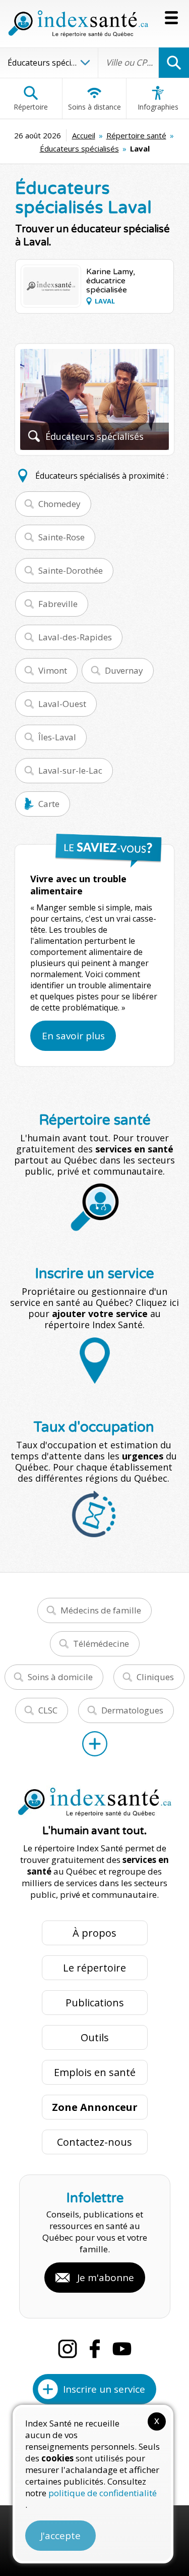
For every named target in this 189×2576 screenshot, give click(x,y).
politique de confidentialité (103, 2493)
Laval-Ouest (62, 704)
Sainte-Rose (61, 537)
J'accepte (60, 2536)
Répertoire (31, 107)
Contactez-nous (94, 2142)
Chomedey (59, 504)
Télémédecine (101, 1644)
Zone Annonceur (95, 2107)
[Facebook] (95, 2349)
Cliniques (155, 1677)
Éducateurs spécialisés (79, 148)
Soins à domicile (60, 1677)
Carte (49, 804)
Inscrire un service (104, 2389)
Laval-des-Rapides (75, 637)
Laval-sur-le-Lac (70, 770)
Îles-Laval (57, 737)
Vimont (53, 670)
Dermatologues (132, 1710)
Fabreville (58, 604)
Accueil (84, 135)
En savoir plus (73, 1036)
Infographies (158, 107)
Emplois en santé (95, 2072)
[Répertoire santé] (95, 1744)
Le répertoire (94, 1968)
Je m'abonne (106, 2278)
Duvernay (124, 670)
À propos (94, 1933)
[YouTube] (122, 2349)
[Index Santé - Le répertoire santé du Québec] (78, 24)
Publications (95, 2003)
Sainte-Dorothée (71, 570)
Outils (95, 2037)
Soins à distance (94, 107)
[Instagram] (68, 2349)
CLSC (48, 1710)
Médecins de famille (101, 1610)
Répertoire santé (136, 135)
